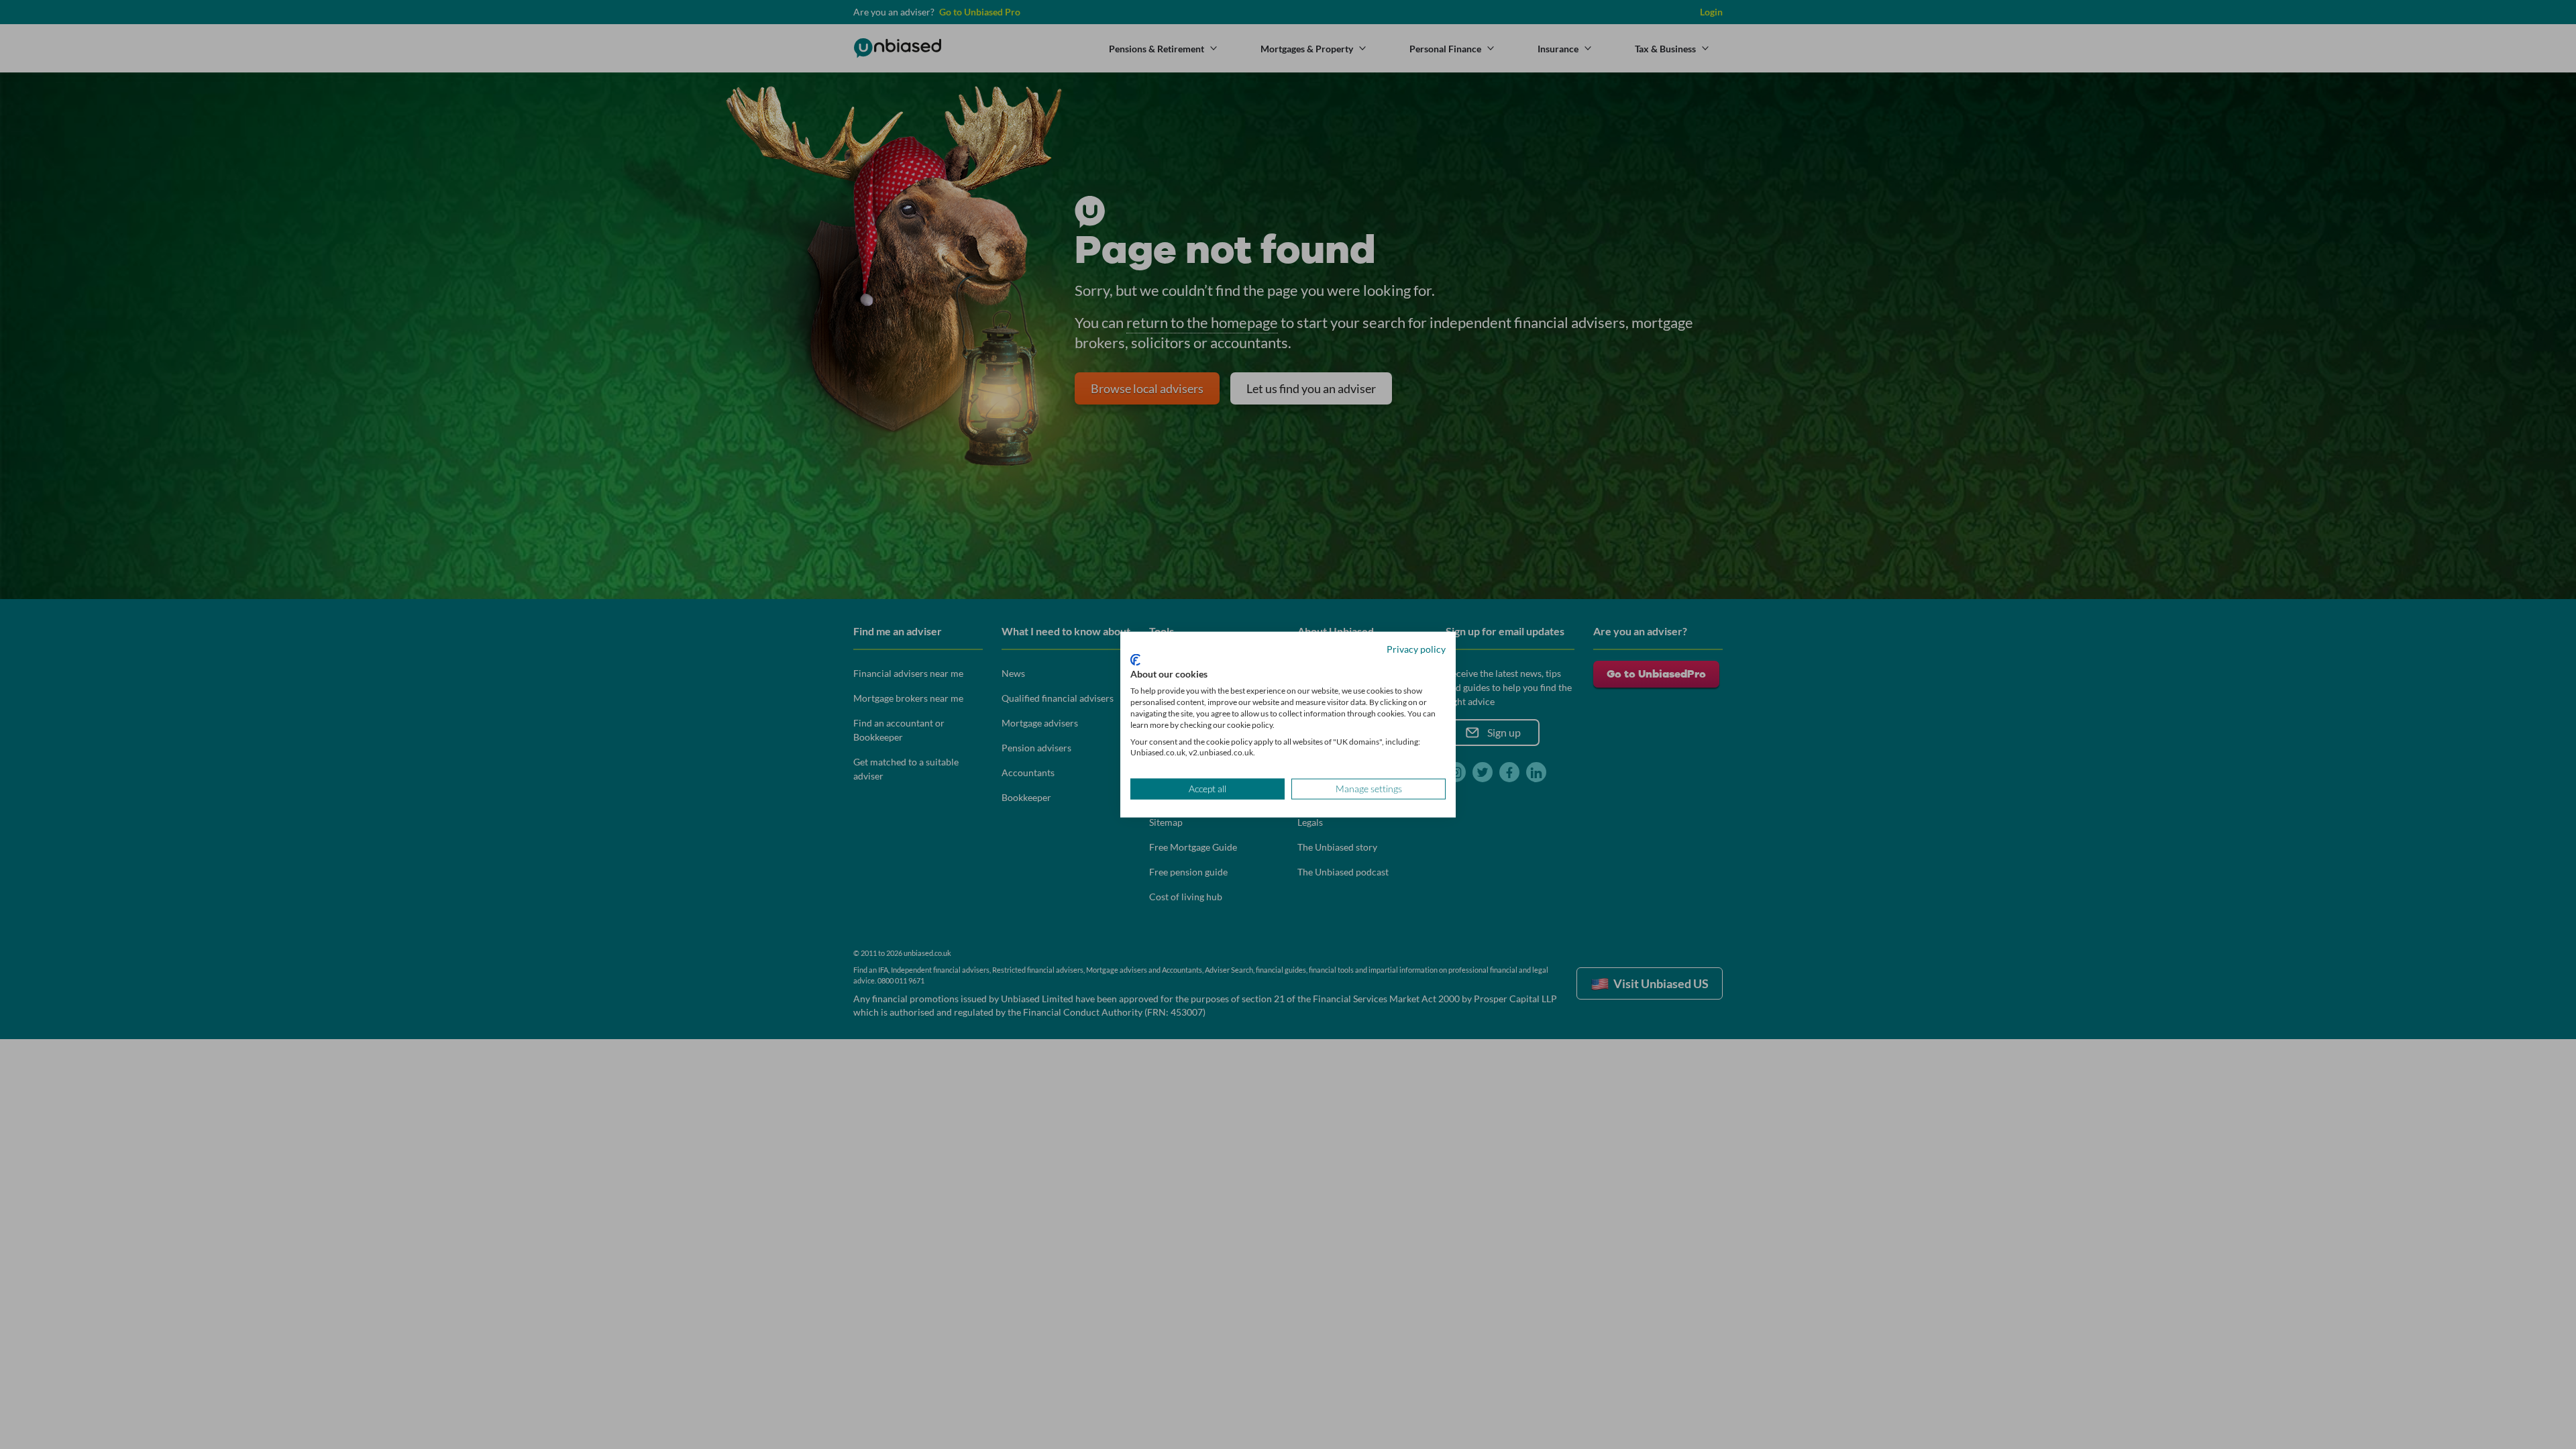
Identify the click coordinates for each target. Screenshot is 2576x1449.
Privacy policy (1416, 649)
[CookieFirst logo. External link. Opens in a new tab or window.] (1135, 659)
